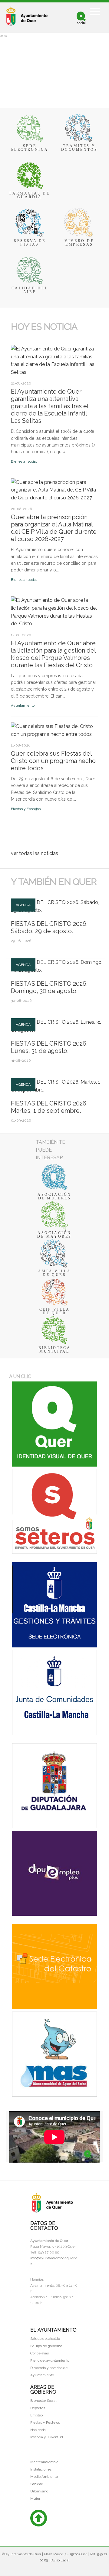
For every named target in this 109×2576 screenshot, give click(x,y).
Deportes (38, 2408)
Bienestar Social (43, 2401)
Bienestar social (24, 461)
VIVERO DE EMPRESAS (79, 243)
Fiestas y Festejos (26, 809)
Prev (14, 337)
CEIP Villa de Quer (55, 1311)
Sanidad (37, 2484)
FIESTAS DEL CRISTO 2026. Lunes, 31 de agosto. (49, 1047)
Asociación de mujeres (54, 1196)
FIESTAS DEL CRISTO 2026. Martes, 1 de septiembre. (49, 1107)
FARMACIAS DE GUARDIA (30, 195)
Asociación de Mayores (54, 1235)
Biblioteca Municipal (55, 1350)
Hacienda (38, 2430)
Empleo (36, 2415)
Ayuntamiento (23, 705)
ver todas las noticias (35, 853)
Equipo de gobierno (46, 2346)
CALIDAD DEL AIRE (30, 290)
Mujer (35, 2498)
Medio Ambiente (44, 2477)
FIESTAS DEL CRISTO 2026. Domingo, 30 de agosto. (49, 987)
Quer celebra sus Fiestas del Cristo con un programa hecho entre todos (53, 761)
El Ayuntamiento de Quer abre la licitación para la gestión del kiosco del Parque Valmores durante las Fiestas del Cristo (53, 654)
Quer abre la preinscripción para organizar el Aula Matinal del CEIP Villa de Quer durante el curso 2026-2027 (54, 528)
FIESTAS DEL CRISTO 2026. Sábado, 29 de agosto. (49, 927)
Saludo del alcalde (45, 2339)
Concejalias (40, 2353)
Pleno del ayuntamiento (50, 2360)
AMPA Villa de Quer (55, 1273)
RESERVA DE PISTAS (30, 243)
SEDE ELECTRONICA (30, 148)
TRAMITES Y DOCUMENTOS (79, 148)
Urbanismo (39, 2491)
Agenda (23, 905)
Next (20, 337)
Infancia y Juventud (47, 2437)
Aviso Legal (60, 2560)
